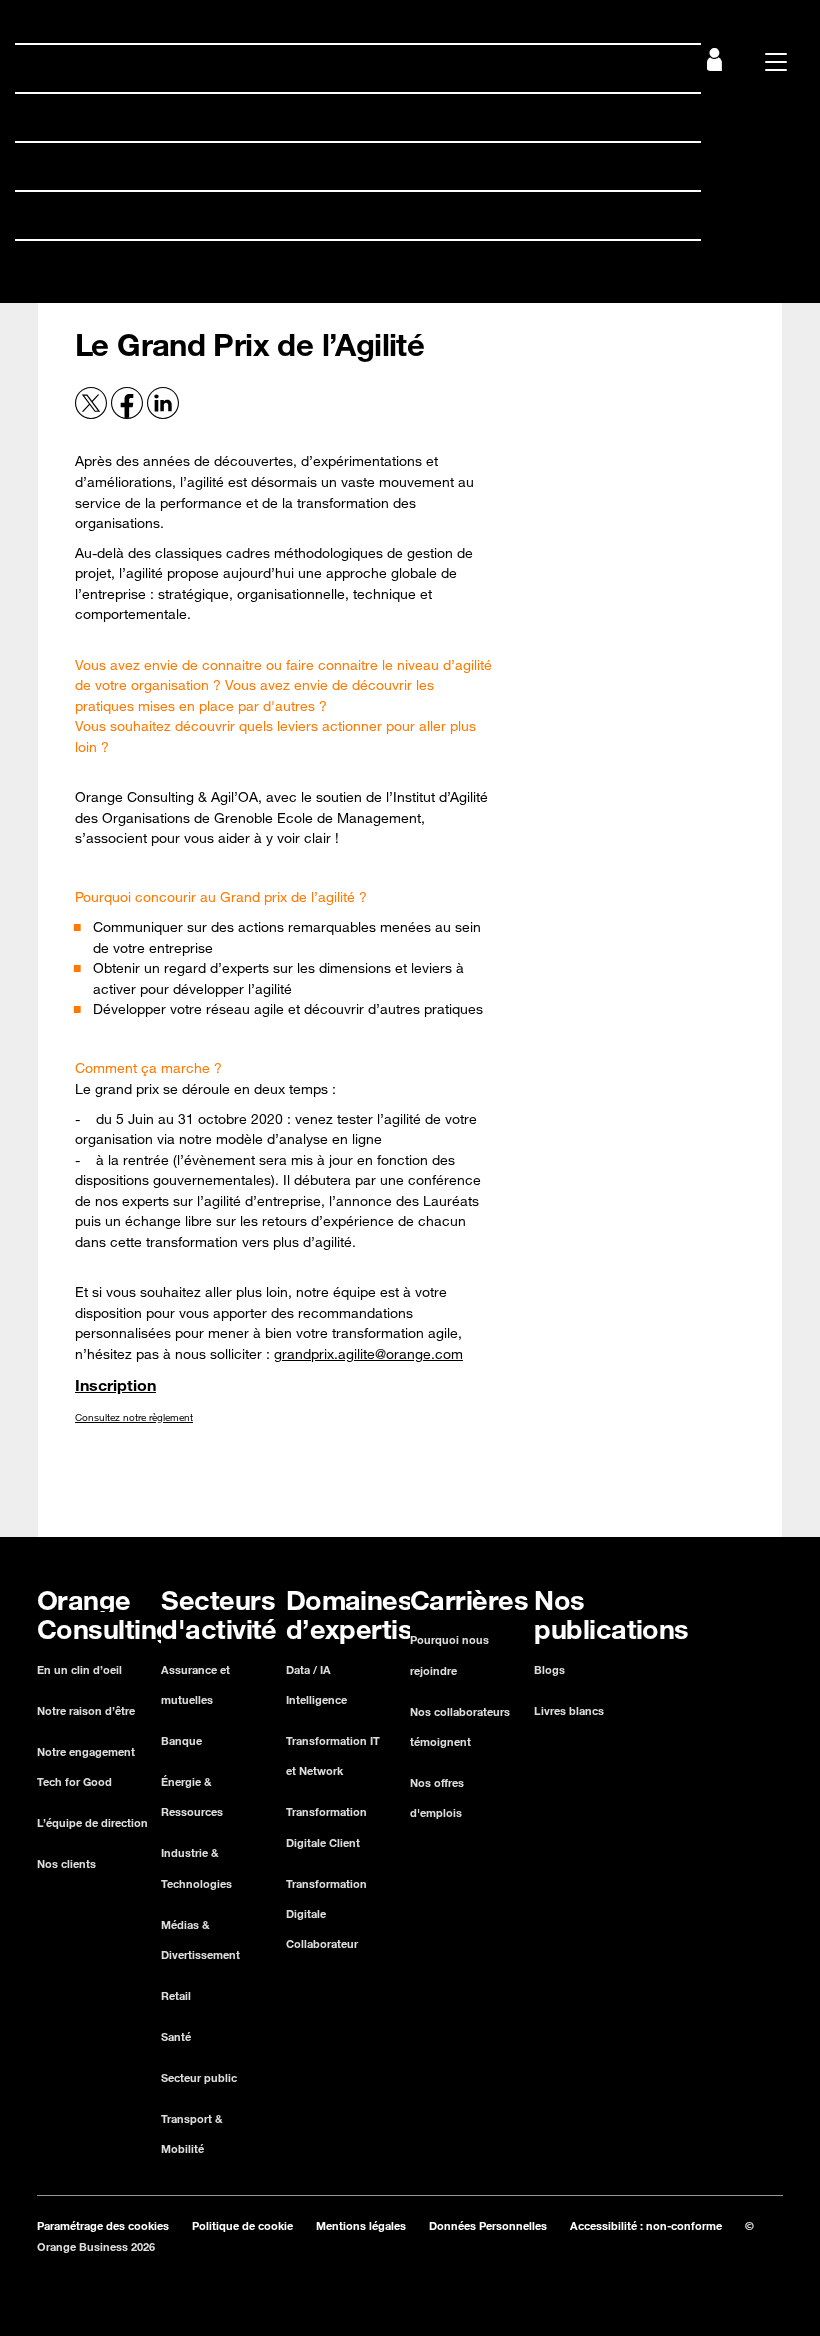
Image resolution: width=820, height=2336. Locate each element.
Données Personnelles (488, 2225)
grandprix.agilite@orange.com (368, 1354)
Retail (176, 1995)
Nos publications (89, 264)
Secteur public (199, 2077)
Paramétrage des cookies (103, 2225)
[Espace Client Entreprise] (714, 65)
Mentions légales (361, 2225)
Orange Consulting (95, 68)
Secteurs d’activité (95, 117)
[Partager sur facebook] (129, 414)
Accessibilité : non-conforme (646, 2225)
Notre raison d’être (86, 1710)
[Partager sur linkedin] (163, 414)
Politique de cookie (242, 2225)
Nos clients (66, 1863)
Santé (176, 2036)
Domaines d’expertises (112, 166)
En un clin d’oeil (79, 1669)
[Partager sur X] (93, 414)
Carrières (60, 215)
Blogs (549, 1669)
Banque (181, 1740)
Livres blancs (569, 1710)
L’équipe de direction (92, 1822)
